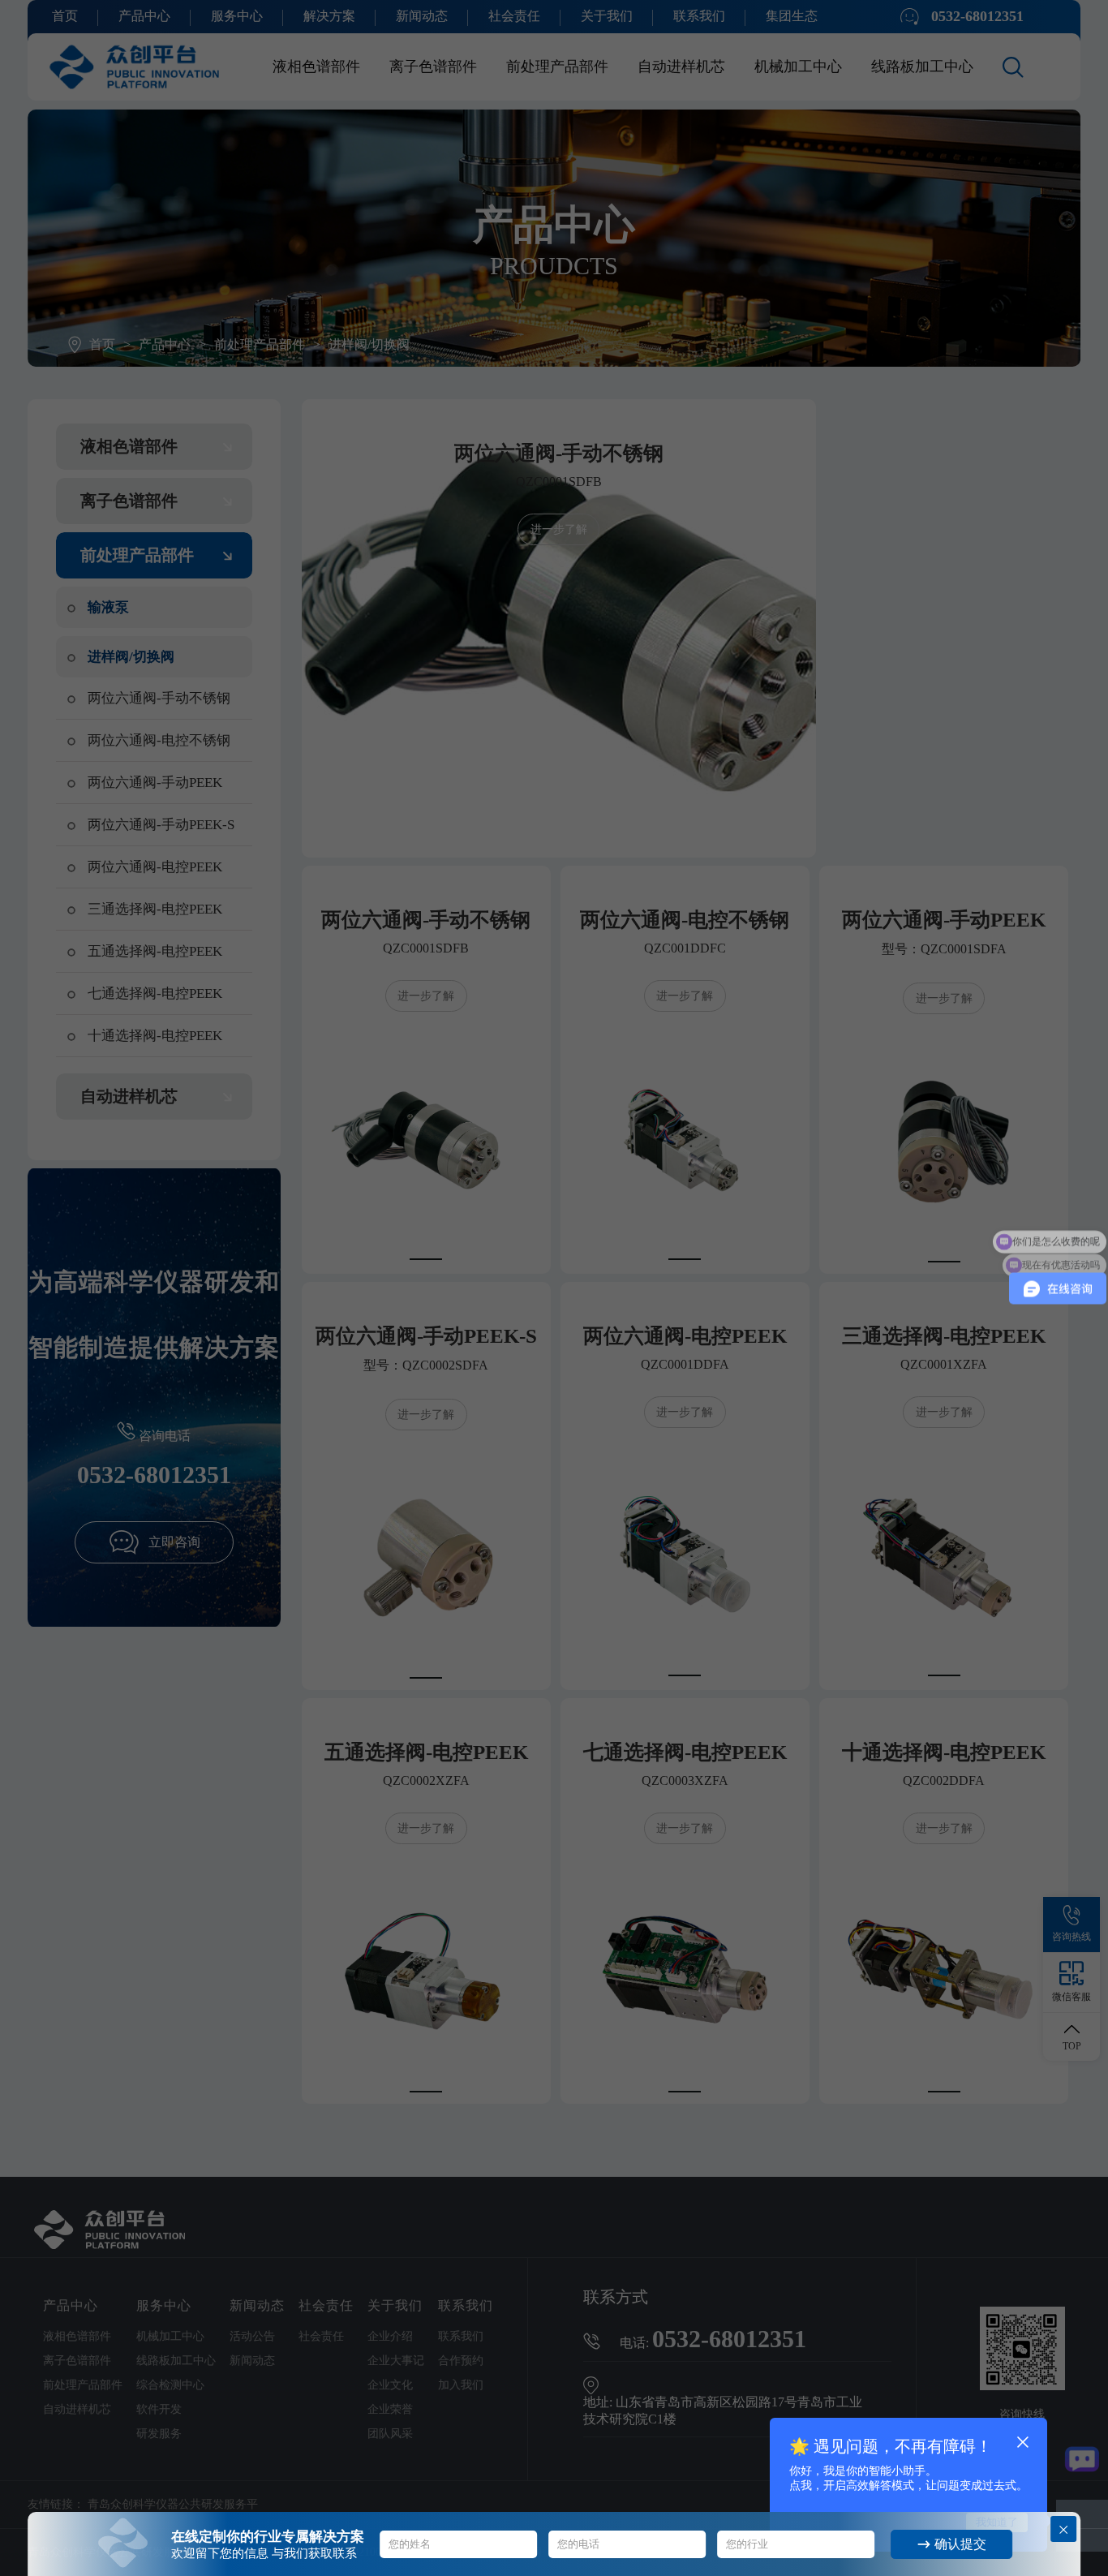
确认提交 (959, 2544)
